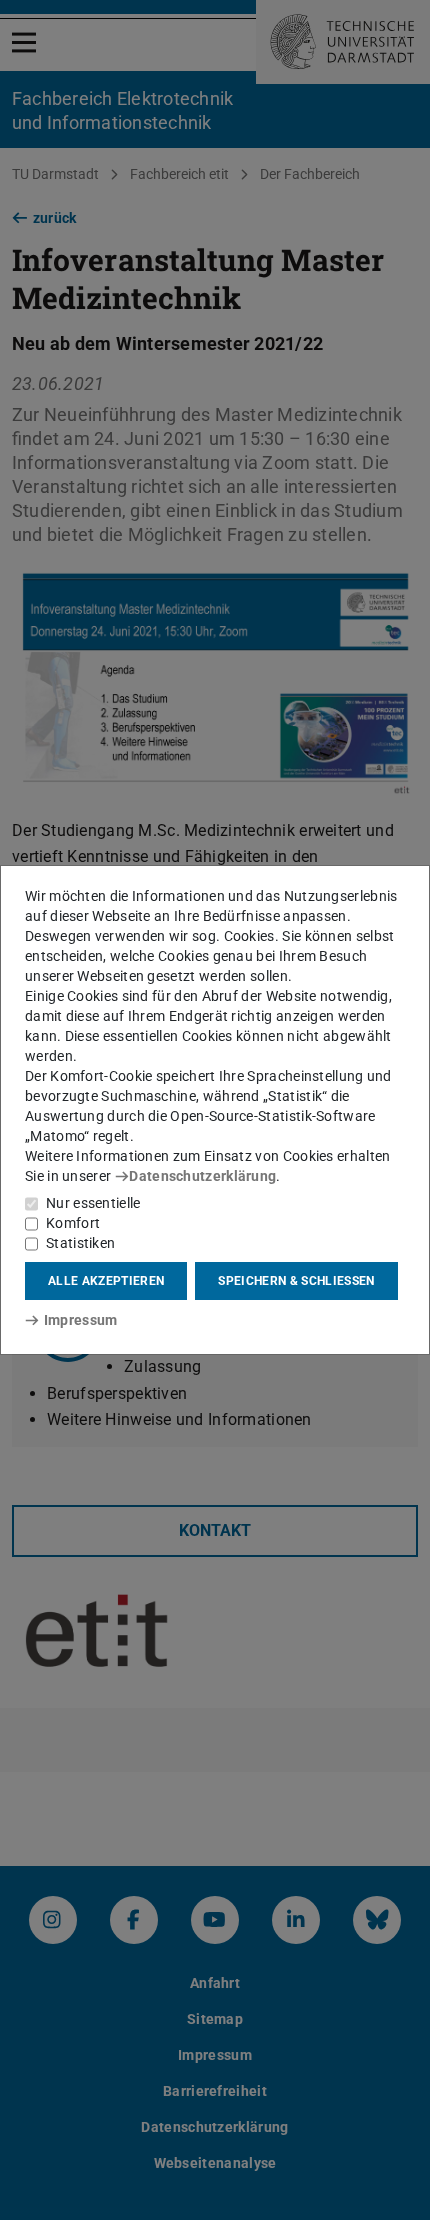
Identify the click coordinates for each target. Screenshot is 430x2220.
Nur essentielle (93, 1203)
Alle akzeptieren (106, 1281)
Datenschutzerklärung (202, 1176)
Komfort (73, 1223)
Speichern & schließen (296, 1281)
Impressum (80, 1320)
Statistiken (80, 1243)
